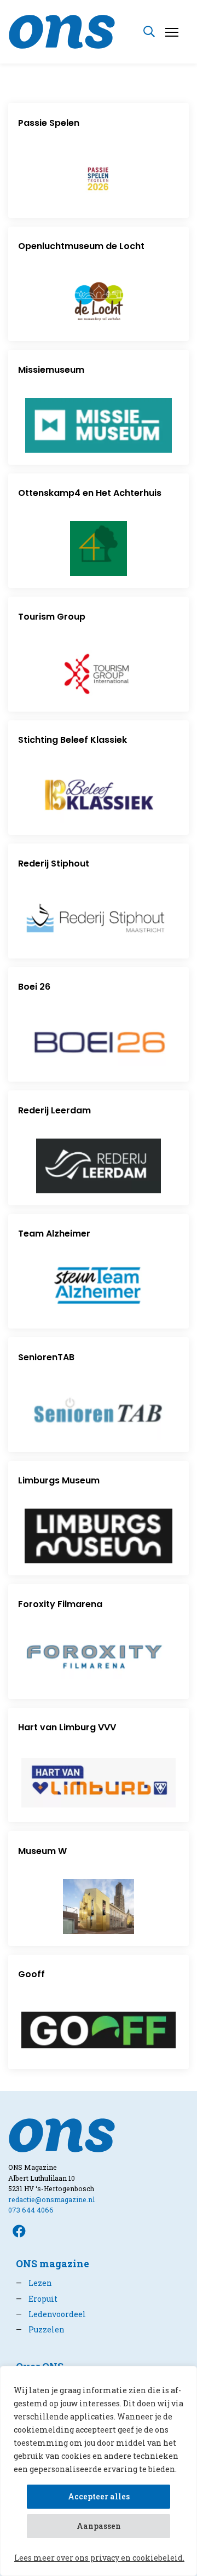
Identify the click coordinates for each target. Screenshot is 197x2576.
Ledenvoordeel (51, 2314)
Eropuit (37, 2299)
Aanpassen (99, 2526)
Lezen (34, 2283)
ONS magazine (53, 2264)
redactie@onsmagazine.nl (51, 2199)
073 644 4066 (31, 2210)
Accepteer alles (99, 2496)
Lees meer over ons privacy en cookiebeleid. (99, 2558)
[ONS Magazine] (62, 30)
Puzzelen (40, 2329)
